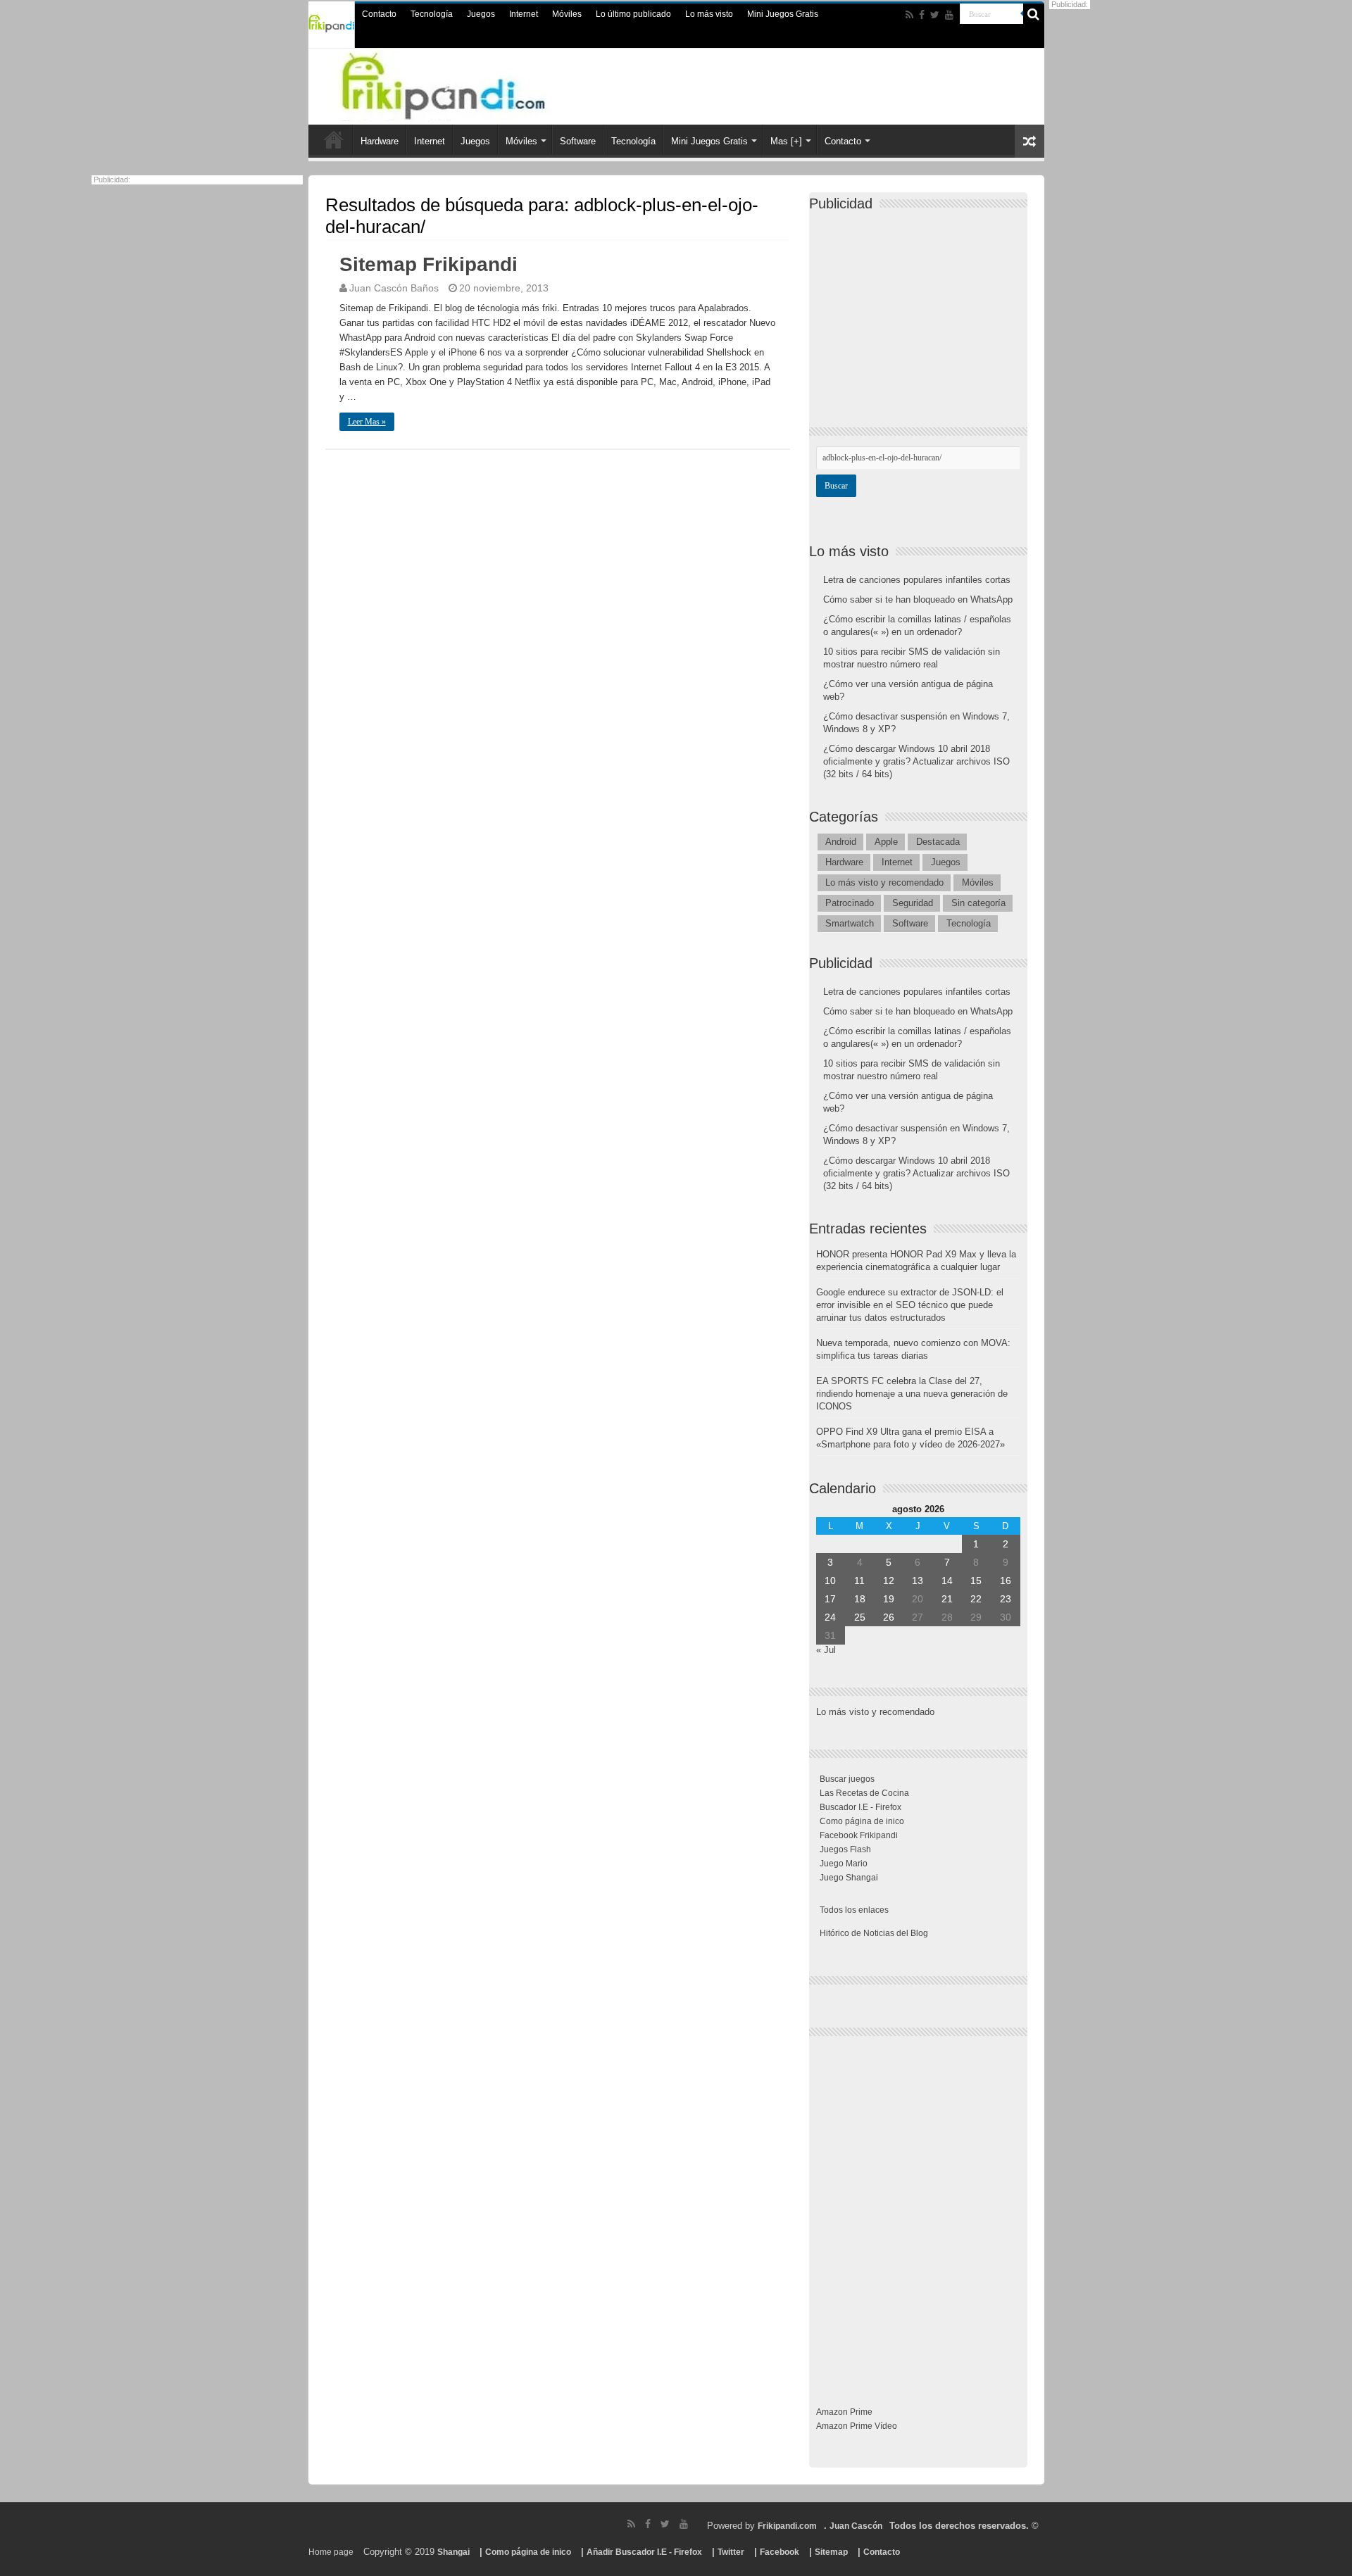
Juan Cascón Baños (394, 288)
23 (1006, 1599)
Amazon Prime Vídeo (857, 2426)
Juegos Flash (845, 1849)
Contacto (379, 14)
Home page (331, 2552)
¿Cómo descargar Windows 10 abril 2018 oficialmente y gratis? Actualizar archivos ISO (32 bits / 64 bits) (916, 761)
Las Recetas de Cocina (864, 1793)
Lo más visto (709, 14)
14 (947, 1581)
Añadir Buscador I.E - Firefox (644, 2552)
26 (889, 1617)
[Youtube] (949, 15)
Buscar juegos (847, 1779)
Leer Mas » (367, 422)
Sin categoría (978, 903)
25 (860, 1617)
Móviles (567, 14)
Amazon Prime (844, 2412)
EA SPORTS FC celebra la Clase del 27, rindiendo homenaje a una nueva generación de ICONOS (912, 1394)
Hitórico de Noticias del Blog (874, 1933)
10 (830, 1581)
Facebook (780, 2552)
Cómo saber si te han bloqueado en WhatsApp (918, 599)
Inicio (334, 139)
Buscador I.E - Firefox (860, 1807)
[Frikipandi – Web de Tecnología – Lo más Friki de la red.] (472, 84)
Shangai (453, 2552)
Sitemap (831, 2552)
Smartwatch (850, 923)
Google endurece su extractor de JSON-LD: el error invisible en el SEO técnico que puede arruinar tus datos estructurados (910, 1305)
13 (918, 1581)
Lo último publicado (633, 14)
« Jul (826, 1650)
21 (947, 1599)
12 (889, 1581)
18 (860, 1599)
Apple (886, 842)
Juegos (481, 14)
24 (830, 1617)
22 (976, 1599)
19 (889, 1599)
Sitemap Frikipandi (428, 264)
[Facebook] (922, 15)
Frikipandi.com (787, 2526)
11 (859, 1581)
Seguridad (913, 903)
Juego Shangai (849, 1878)
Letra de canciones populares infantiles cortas (917, 580)
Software (578, 141)
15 (976, 1581)
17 (830, 1599)
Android (841, 842)
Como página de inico (862, 1821)
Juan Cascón (856, 2526)
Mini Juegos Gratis (783, 14)
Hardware (380, 141)
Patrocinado (850, 903)
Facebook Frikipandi (859, 1835)
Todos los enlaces (854, 1910)
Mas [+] (786, 141)
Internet (524, 14)
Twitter (731, 2552)
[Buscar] (1034, 14)
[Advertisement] (922, 307)
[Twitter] (935, 15)
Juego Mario (844, 1864)
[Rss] (909, 15)
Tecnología (432, 14)
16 (1006, 1581)
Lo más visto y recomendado (884, 882)
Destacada (938, 842)
